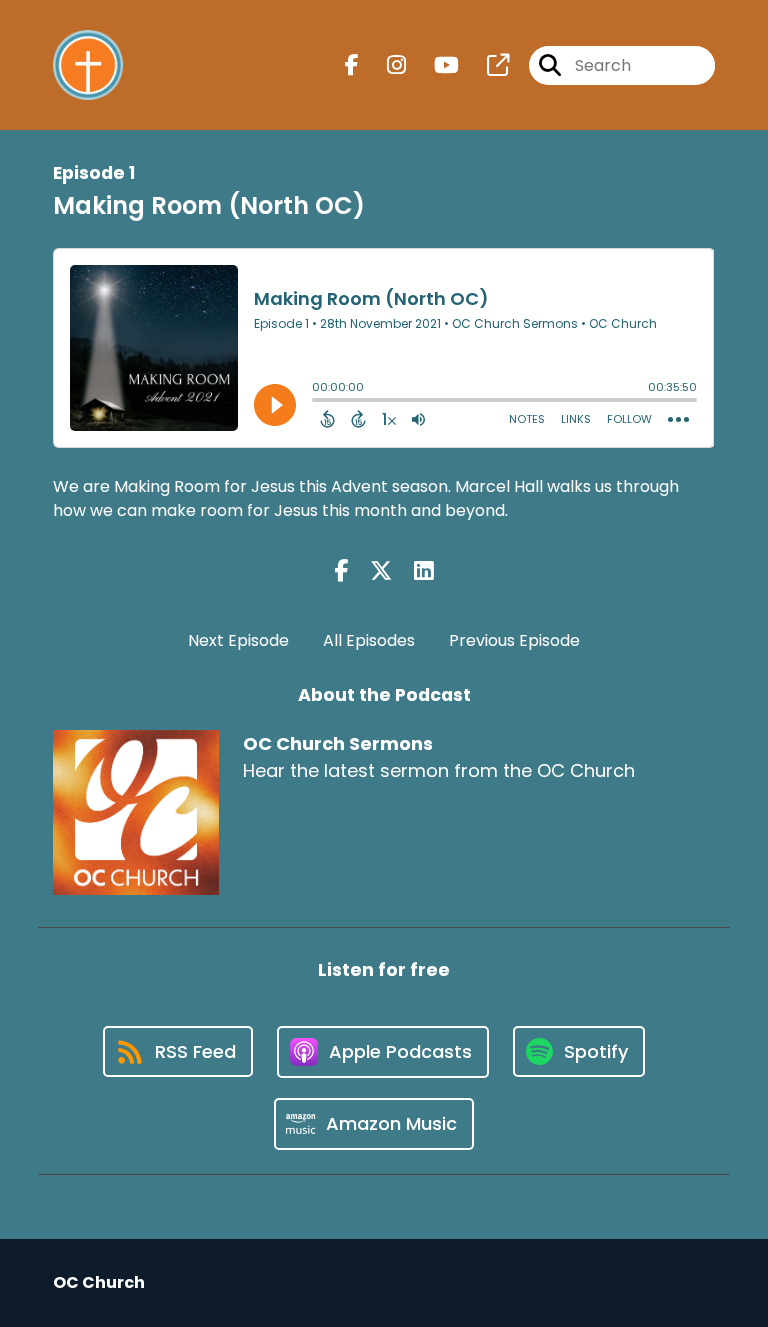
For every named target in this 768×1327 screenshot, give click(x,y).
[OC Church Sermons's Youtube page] (434, 65)
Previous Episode (514, 640)
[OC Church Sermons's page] (486, 65)
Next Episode (238, 640)
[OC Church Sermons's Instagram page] (384, 65)
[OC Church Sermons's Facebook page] (352, 65)
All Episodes (369, 640)
